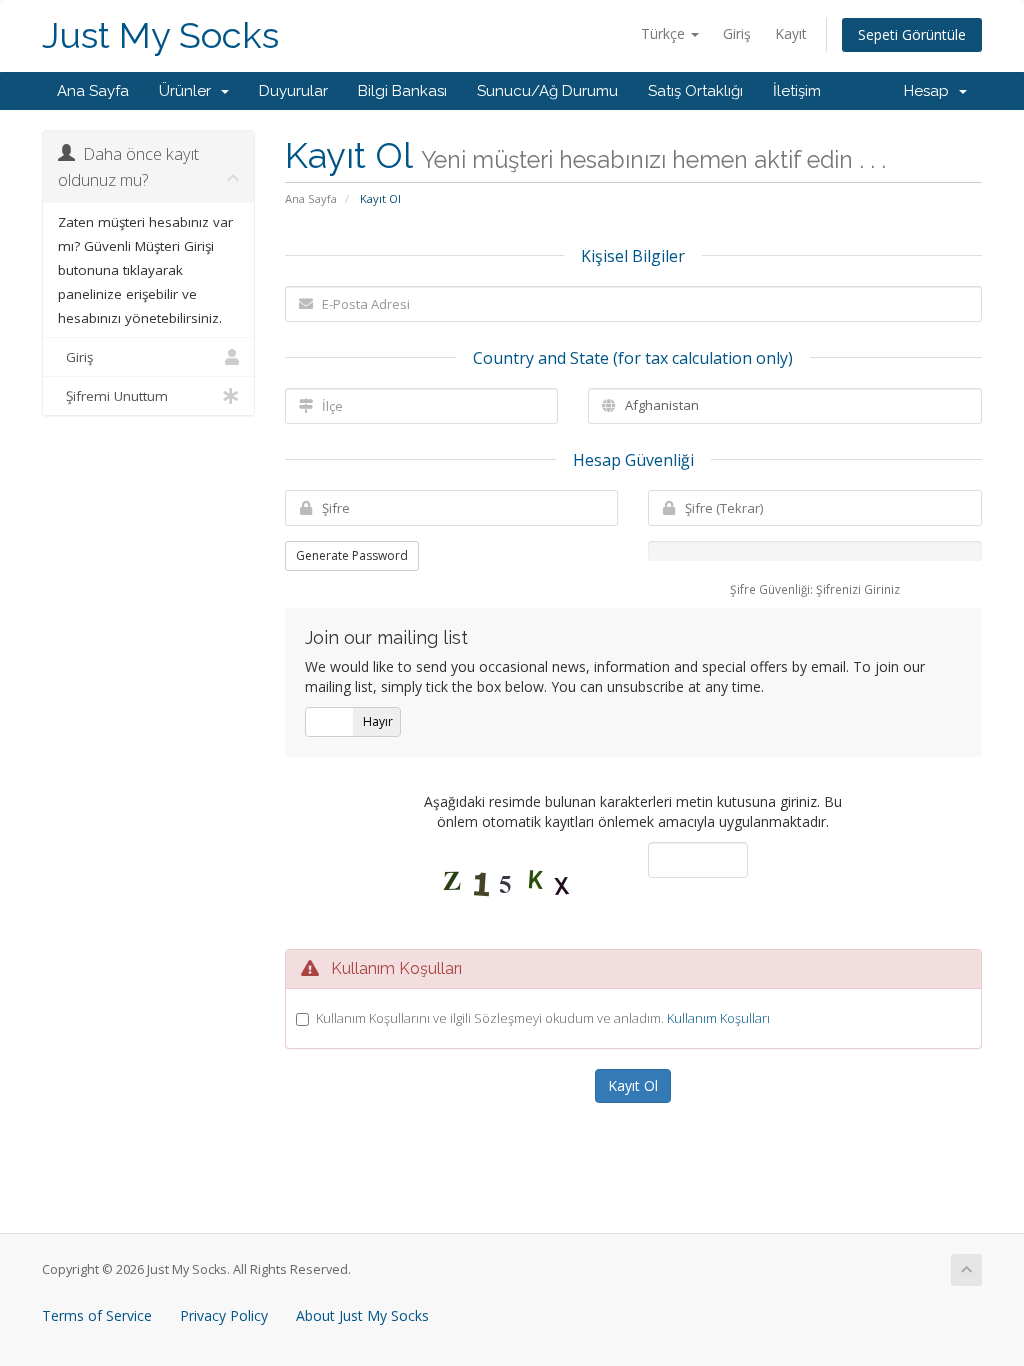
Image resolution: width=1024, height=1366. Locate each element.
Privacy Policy (224, 1315)
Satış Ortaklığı (695, 91)
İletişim (797, 91)
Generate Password (352, 555)
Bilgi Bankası (402, 91)
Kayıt (791, 33)
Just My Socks (160, 35)
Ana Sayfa (93, 91)
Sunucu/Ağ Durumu (547, 91)
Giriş (737, 33)
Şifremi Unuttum (113, 396)
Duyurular (293, 91)
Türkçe (665, 33)
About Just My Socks (362, 1315)
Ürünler (189, 91)
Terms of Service (97, 1315)
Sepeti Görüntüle (912, 34)
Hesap (930, 91)
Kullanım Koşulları (718, 1018)
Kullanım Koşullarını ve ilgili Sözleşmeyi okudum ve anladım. (543, 1018)
